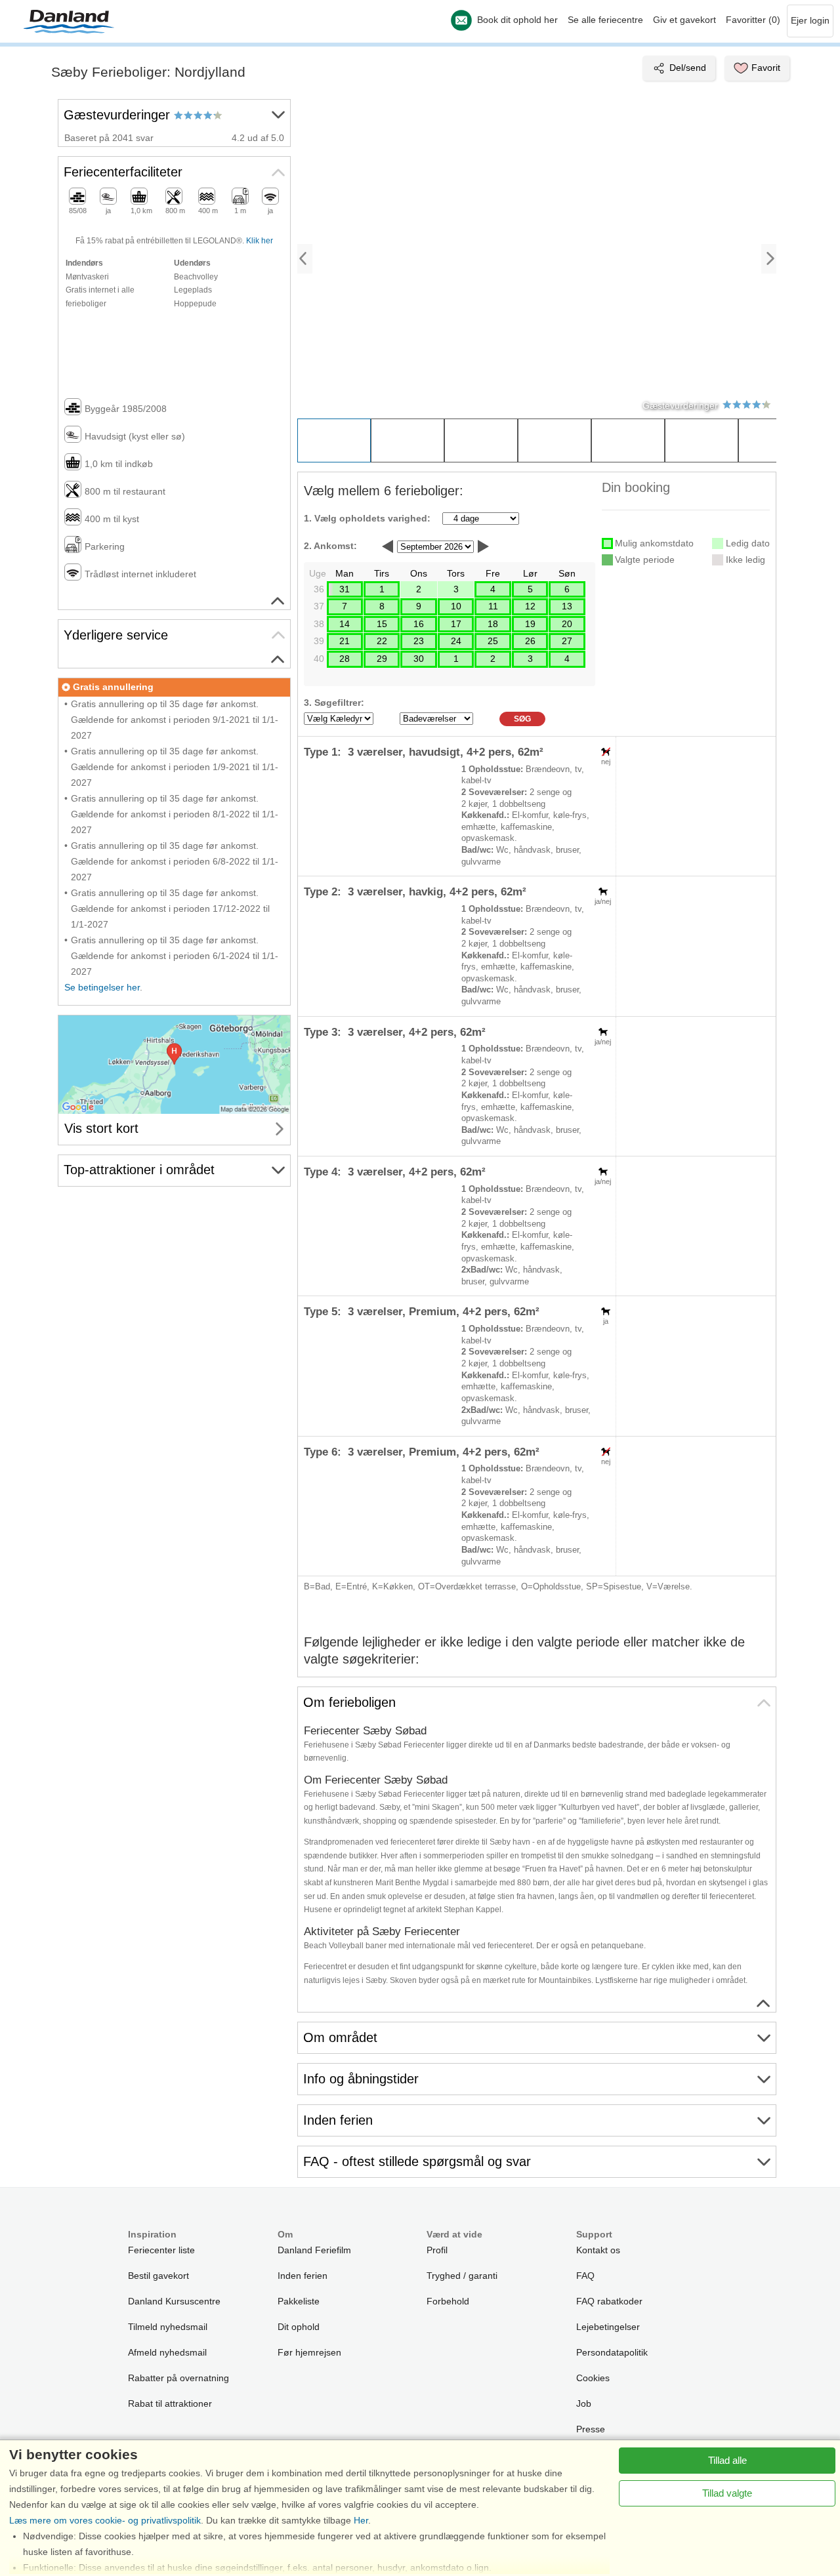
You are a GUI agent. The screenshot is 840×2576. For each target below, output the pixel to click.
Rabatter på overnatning (178, 2378)
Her (361, 2520)
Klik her (260, 241)
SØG (522, 719)
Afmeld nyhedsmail (167, 2352)
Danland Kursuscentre (174, 2301)
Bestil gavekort (158, 2276)
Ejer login (810, 20)
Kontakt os (598, 2250)
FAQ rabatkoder (609, 2301)
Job (584, 2403)
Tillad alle (727, 2460)
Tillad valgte (727, 2493)
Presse (591, 2429)
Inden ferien (303, 2276)
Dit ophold (299, 2327)
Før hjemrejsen (309, 2352)
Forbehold (448, 2301)
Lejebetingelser (608, 2327)
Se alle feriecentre (605, 20)
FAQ (585, 2276)
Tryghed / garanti (462, 2276)
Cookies (593, 2378)
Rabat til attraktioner (170, 2403)
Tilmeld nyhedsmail (168, 2327)
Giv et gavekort (684, 20)
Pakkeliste (299, 2301)
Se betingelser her (102, 987)
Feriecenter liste (161, 2250)
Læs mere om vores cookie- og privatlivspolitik (105, 2520)
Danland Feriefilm (314, 2250)
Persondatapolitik (612, 2352)
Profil (437, 2250)
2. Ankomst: (330, 546)
